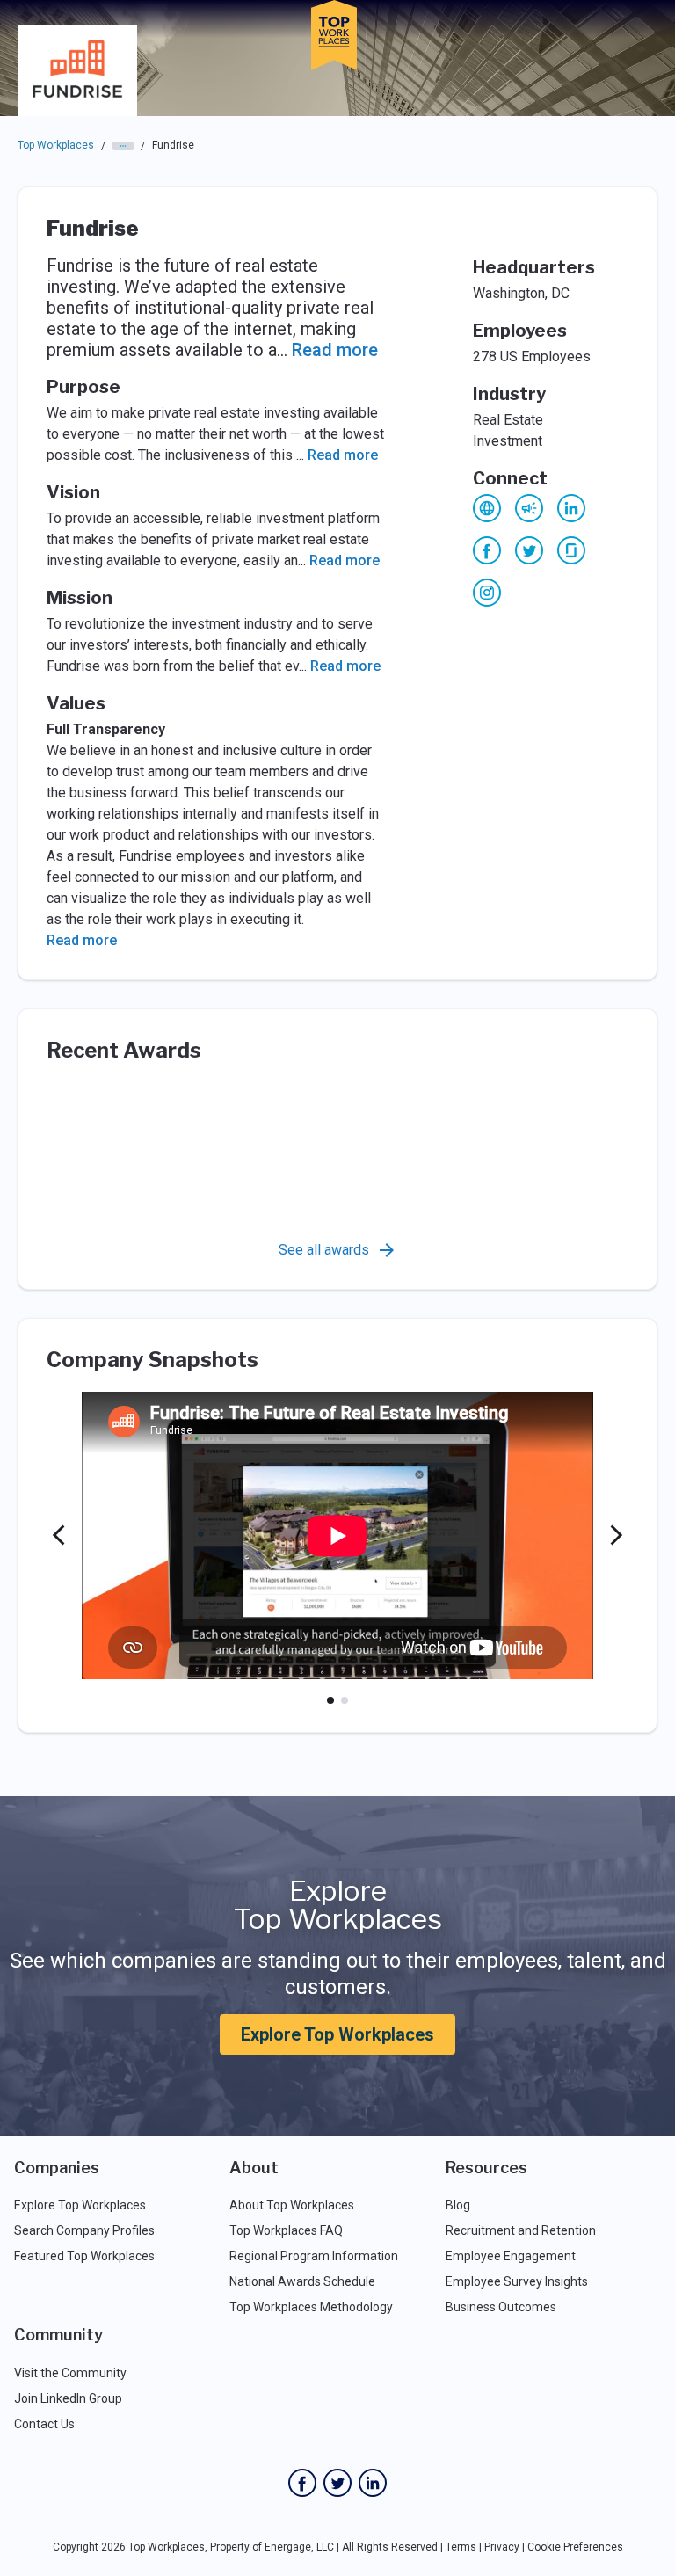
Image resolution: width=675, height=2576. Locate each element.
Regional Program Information (314, 2256)
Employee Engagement (511, 2256)
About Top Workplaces (292, 2205)
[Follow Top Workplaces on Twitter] (337, 2483)
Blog (458, 2205)
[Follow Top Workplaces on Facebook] (302, 2483)
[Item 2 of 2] (345, 1700)
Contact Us (44, 2424)
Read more (335, 350)
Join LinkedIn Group (68, 2398)
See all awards (324, 1250)
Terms (461, 2547)
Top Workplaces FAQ (286, 2230)
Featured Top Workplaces (84, 2256)
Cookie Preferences (575, 2547)
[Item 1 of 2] (330, 1700)
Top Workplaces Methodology (311, 2307)
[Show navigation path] (123, 146)
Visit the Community (70, 2373)
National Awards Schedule (302, 2281)
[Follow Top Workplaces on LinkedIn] (373, 2483)
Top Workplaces (56, 145)
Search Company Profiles (84, 2230)
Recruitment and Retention (521, 2230)
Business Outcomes (501, 2307)
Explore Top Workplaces (337, 2034)
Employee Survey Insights (517, 2281)
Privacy (502, 2547)
